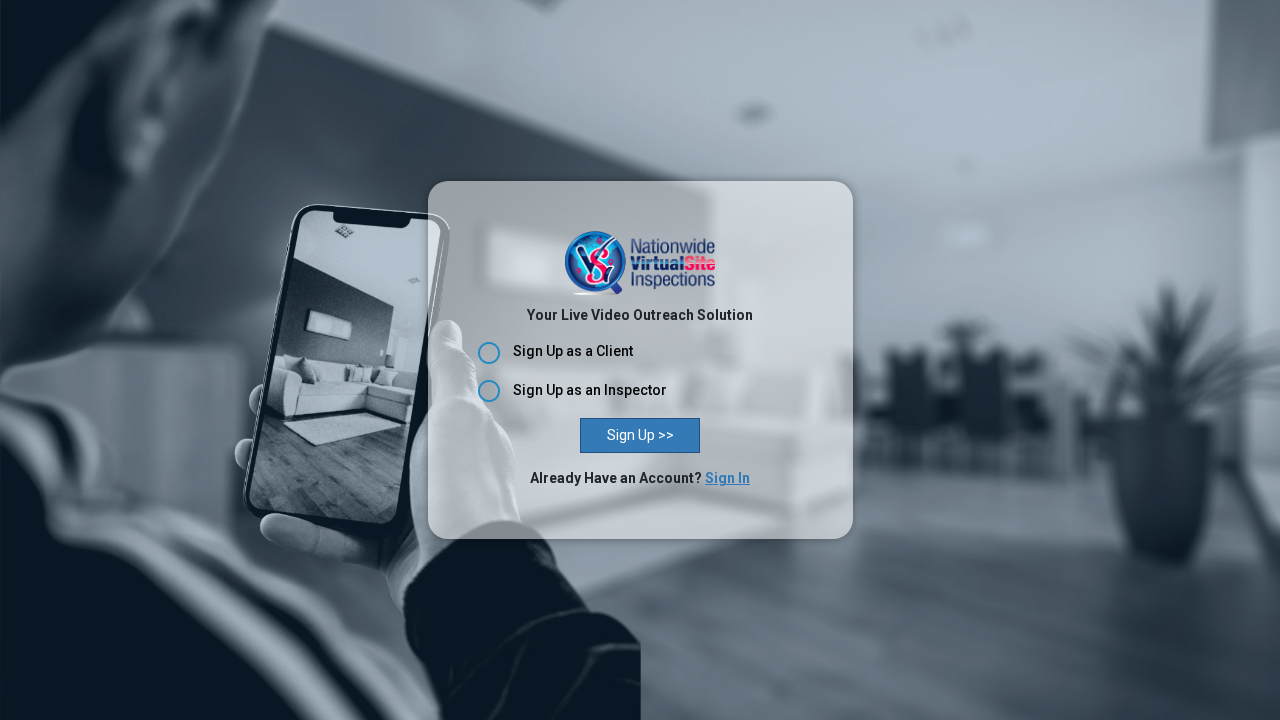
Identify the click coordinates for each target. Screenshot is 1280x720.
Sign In (727, 478)
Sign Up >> (640, 435)
